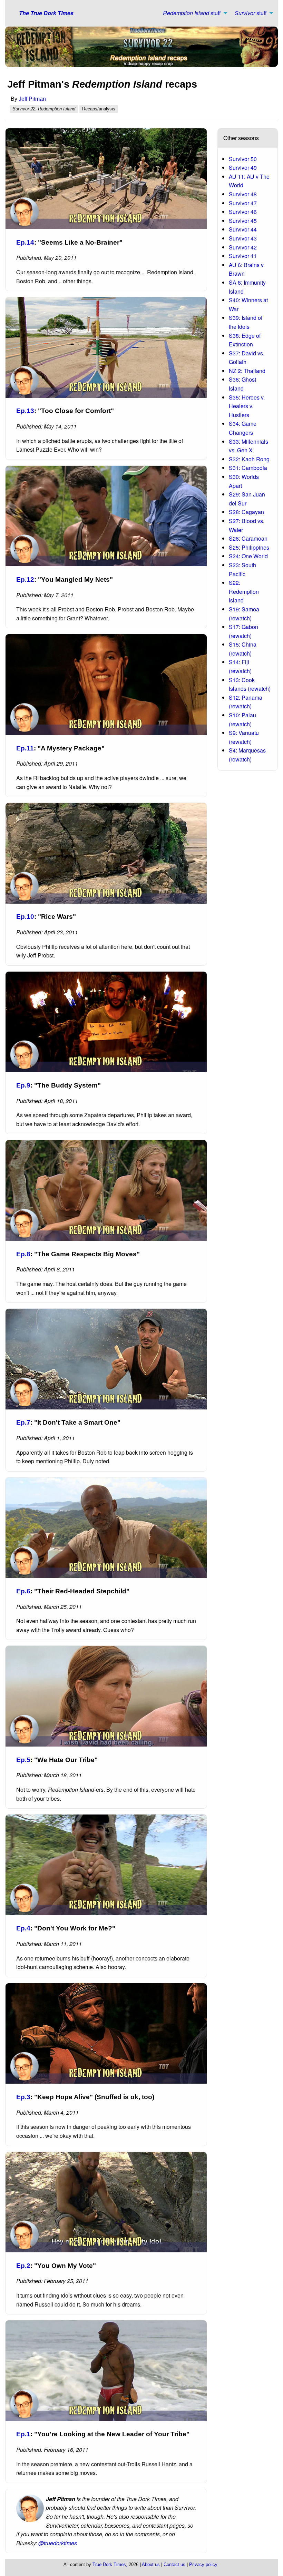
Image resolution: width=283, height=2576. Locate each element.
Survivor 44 (243, 229)
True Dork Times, (110, 2564)
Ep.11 (25, 748)
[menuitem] (193, 13)
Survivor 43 (243, 238)
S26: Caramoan (248, 538)
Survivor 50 (243, 159)
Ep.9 (23, 1085)
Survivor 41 (243, 256)
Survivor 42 (243, 247)
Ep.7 (23, 1422)
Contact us (174, 2564)
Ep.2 (23, 2266)
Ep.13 (25, 411)
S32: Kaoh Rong (249, 459)
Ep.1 (23, 2434)
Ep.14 (25, 242)
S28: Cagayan (246, 512)
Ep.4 (23, 1928)
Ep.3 (23, 2097)
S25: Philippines (249, 547)
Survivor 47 (243, 203)
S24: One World (248, 556)
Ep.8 (23, 1254)
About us (151, 2564)
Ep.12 (25, 579)
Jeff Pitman (32, 99)
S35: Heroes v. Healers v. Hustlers (247, 406)
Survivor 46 (243, 212)
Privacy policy (203, 2564)
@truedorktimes (58, 2543)
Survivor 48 (243, 194)
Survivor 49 (243, 168)
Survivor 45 (243, 221)
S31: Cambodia (248, 468)
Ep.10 (25, 917)
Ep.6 (23, 1591)
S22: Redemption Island (244, 591)
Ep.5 (23, 1760)
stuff (192, 13)
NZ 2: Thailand (247, 371)
